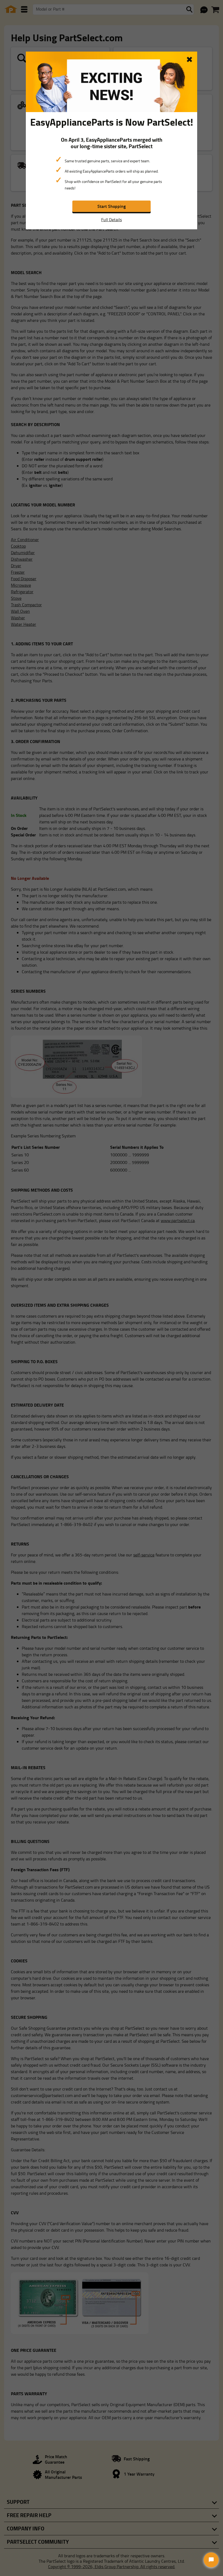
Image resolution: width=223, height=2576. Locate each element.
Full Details (112, 220)
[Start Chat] (211, 2560)
